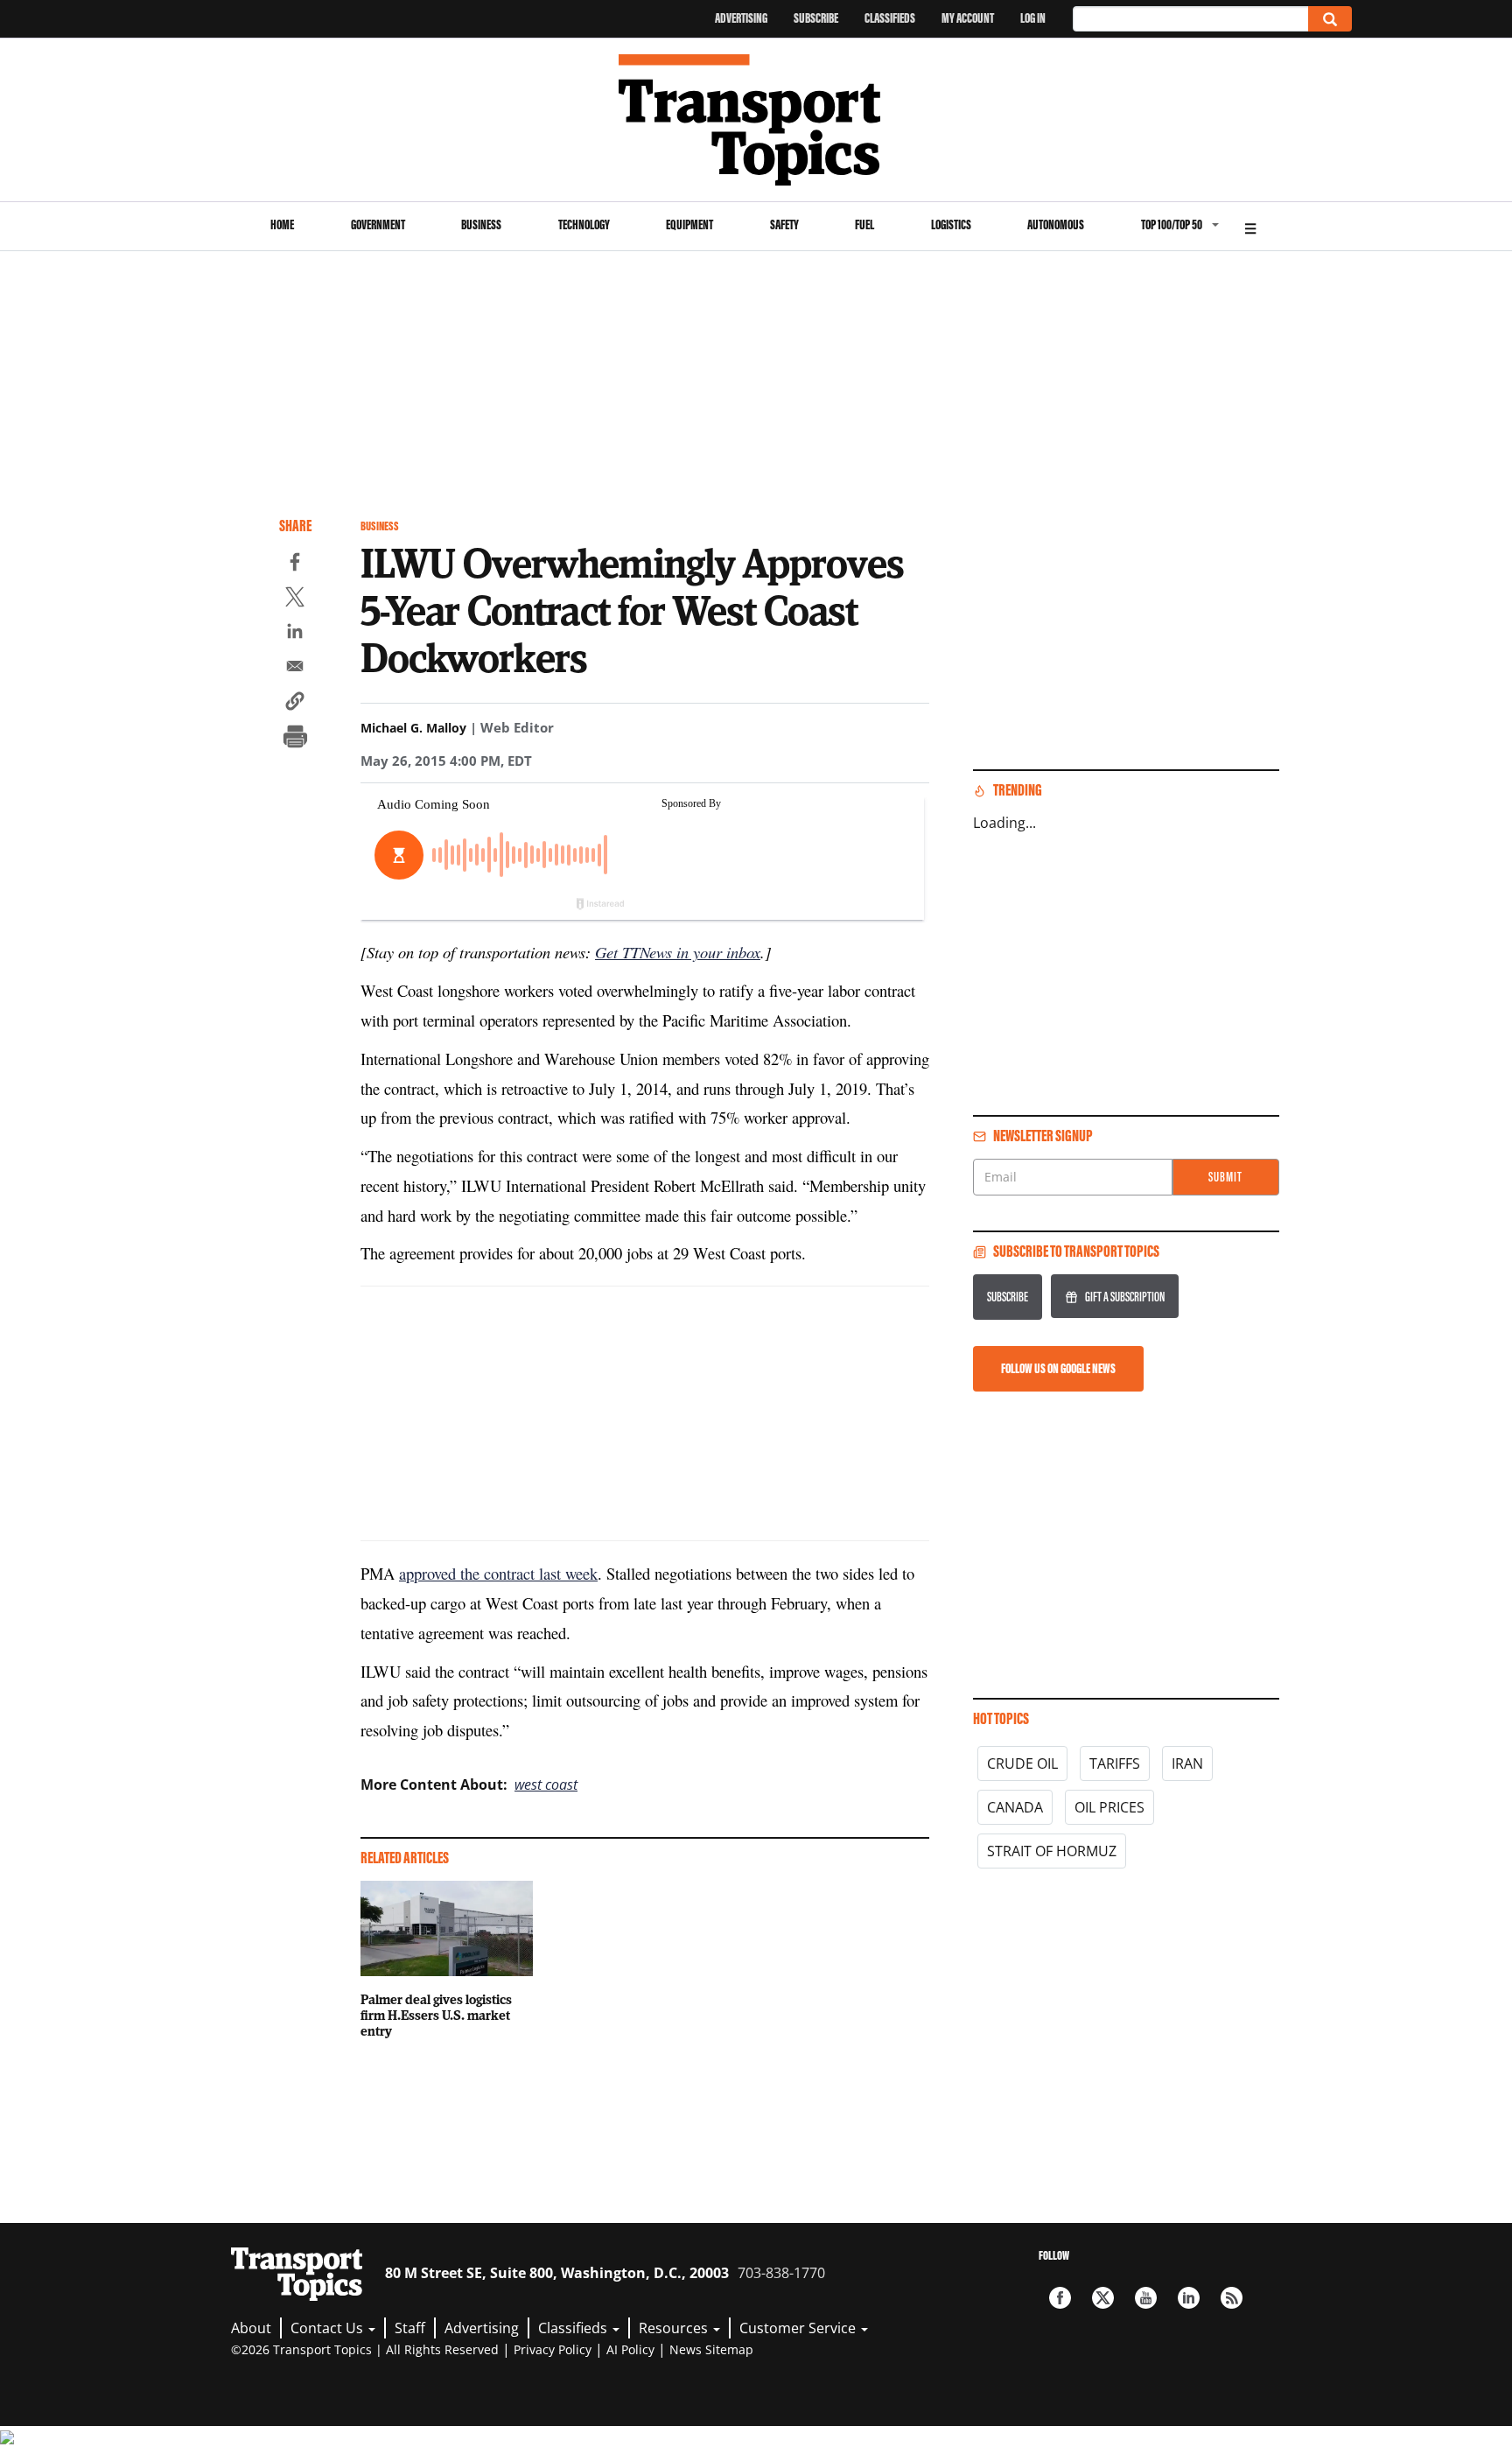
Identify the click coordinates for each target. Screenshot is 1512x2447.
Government (378, 224)
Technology (584, 224)
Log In (1033, 18)
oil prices (1109, 1807)
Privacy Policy (553, 2349)
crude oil (1022, 1763)
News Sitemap (711, 2349)
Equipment (689, 224)
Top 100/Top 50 (1172, 224)
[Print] (295, 739)
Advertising (741, 18)
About (251, 2328)
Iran (1187, 1763)
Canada (1015, 1807)
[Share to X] (295, 599)
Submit (1225, 1177)
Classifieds (890, 18)
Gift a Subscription (1125, 1297)
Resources (675, 2328)
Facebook (1060, 2298)
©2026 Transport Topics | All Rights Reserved (365, 2349)
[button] (295, 704)
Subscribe (816, 18)
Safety (784, 224)
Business (481, 224)
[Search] (1330, 19)
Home (282, 224)
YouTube (1146, 2298)
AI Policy (630, 2349)
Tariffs (1115, 1763)
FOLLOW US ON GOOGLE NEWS (1058, 1368)
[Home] (756, 120)
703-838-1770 (781, 2273)
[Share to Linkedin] (295, 634)
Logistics (951, 224)
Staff (410, 2328)
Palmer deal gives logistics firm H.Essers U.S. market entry (436, 2015)
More (1250, 226)
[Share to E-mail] (295, 669)
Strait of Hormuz (1052, 1851)
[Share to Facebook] (295, 564)
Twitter (1103, 2298)
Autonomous (1056, 224)
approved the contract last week (498, 1573)
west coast (546, 1784)
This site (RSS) (1232, 2298)
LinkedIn (1189, 2298)
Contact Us (329, 2328)
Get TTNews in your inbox (678, 952)
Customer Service (799, 2328)
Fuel (864, 224)
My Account (968, 18)
